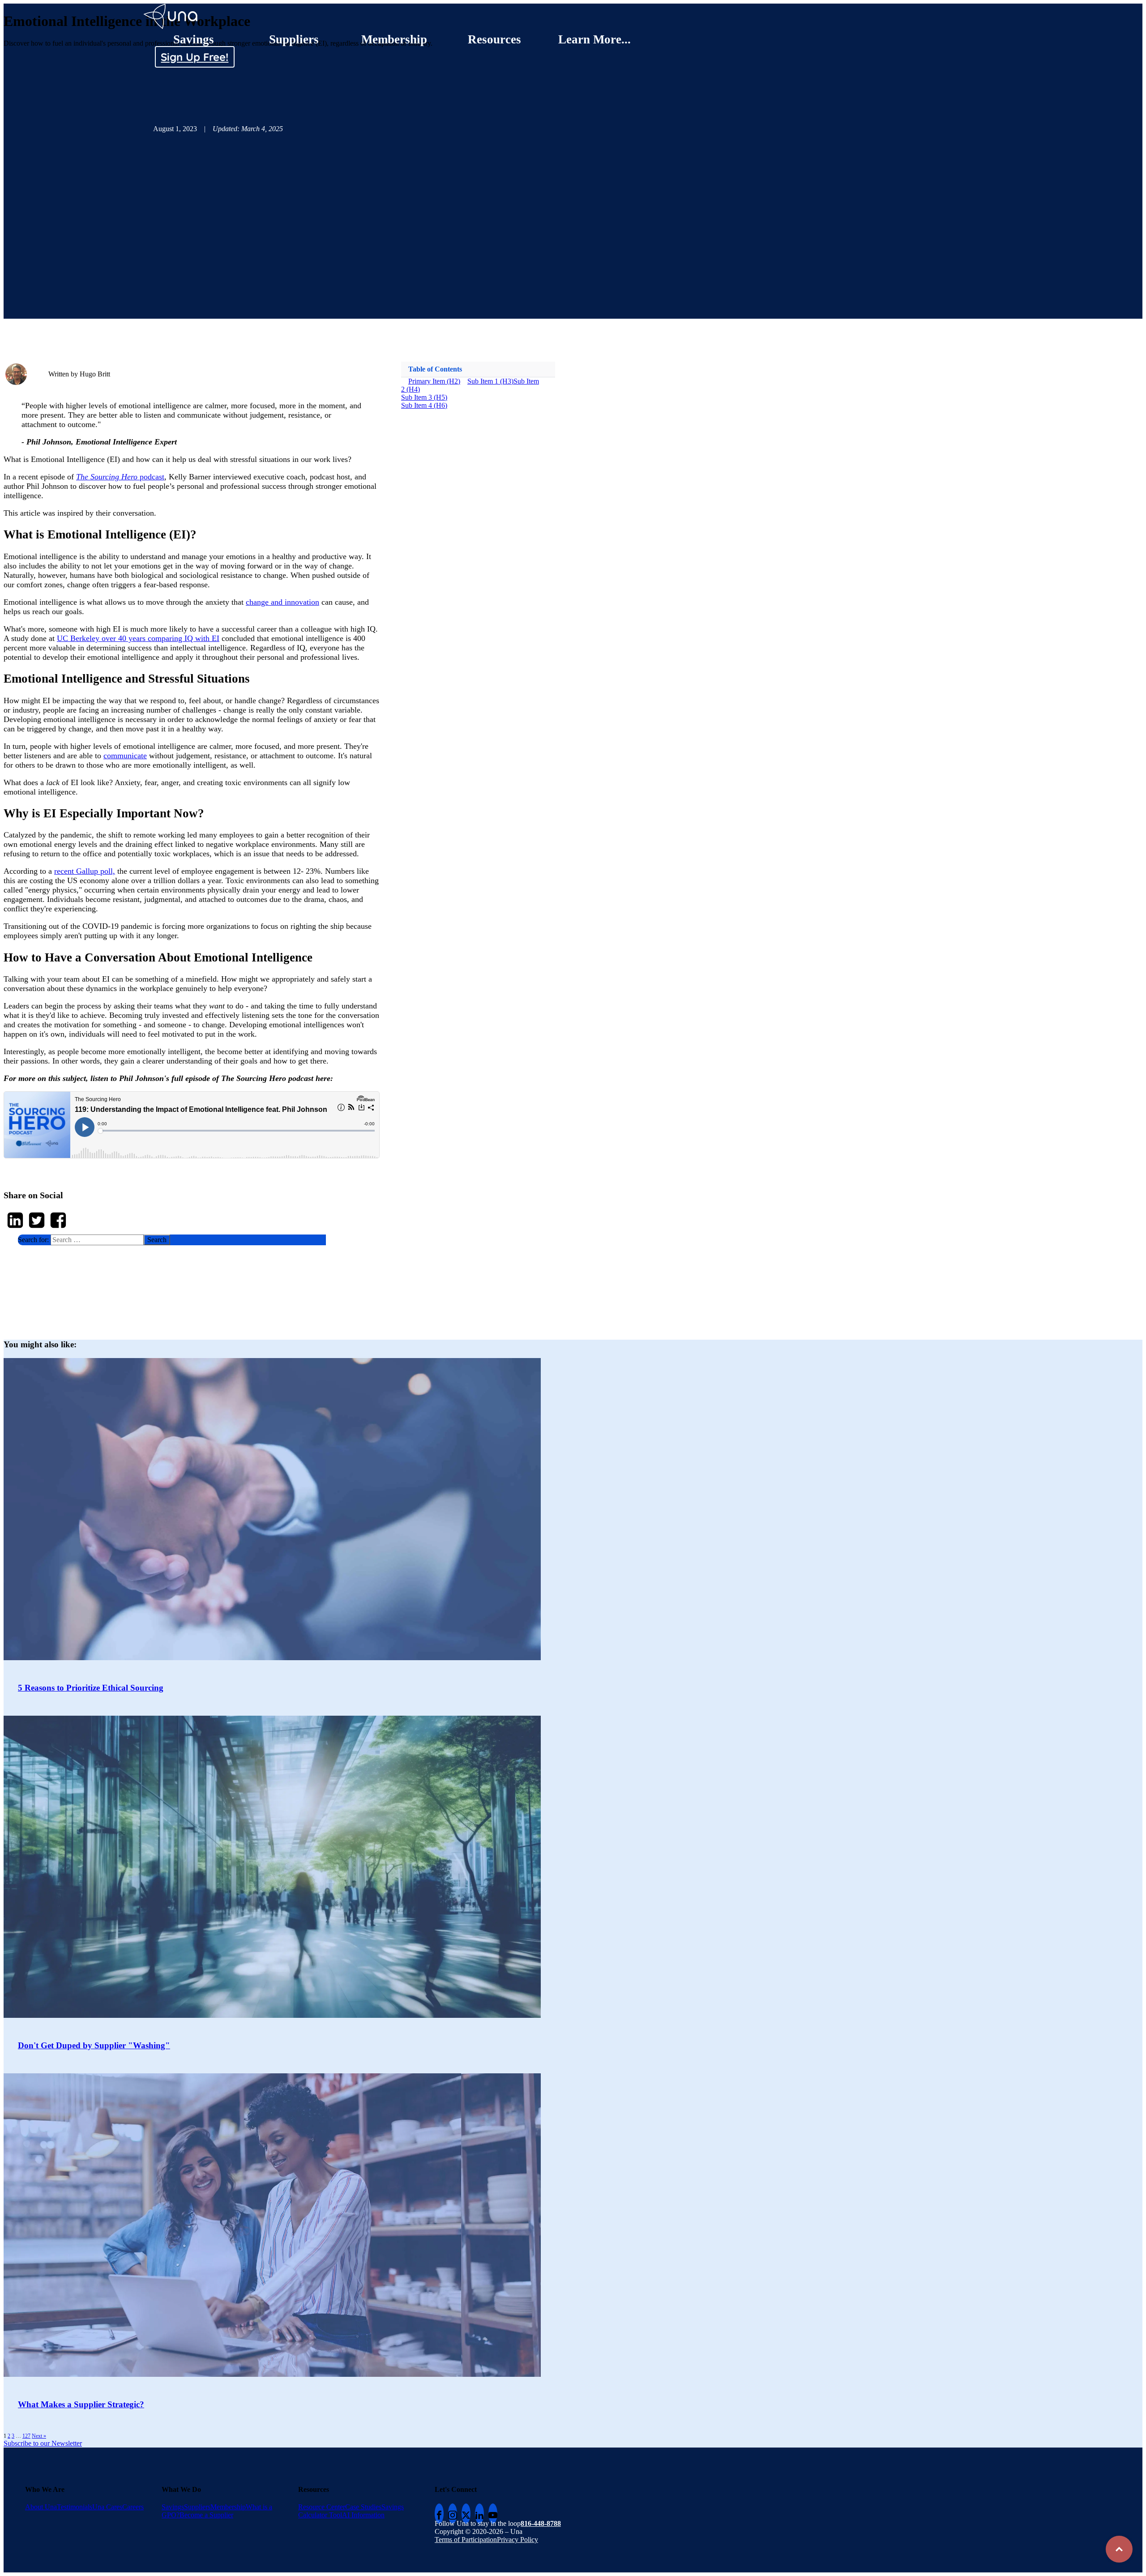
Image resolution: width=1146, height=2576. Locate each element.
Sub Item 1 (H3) (490, 381)
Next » (39, 2436)
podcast (126, 477)
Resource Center (322, 2507)
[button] (172, 1240)
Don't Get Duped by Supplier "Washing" (94, 2045)
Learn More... (594, 39)
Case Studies (363, 2507)
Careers (133, 2507)
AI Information (363, 2515)
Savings (194, 39)
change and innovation (282, 602)
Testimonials (75, 2507)
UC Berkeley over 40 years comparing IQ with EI (138, 638)
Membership (394, 39)
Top (1119, 2549)
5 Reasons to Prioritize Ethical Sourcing (91, 1688)
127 (26, 2436)
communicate (125, 756)
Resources (494, 39)
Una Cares (107, 2507)
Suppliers (294, 39)
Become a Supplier (206, 2515)
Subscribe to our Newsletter (43, 2443)
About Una (41, 2507)
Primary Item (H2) (434, 381)
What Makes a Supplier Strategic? (81, 2404)
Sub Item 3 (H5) (424, 397)
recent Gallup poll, (85, 871)
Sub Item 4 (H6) (424, 405)
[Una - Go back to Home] (171, 7)
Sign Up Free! (195, 57)
